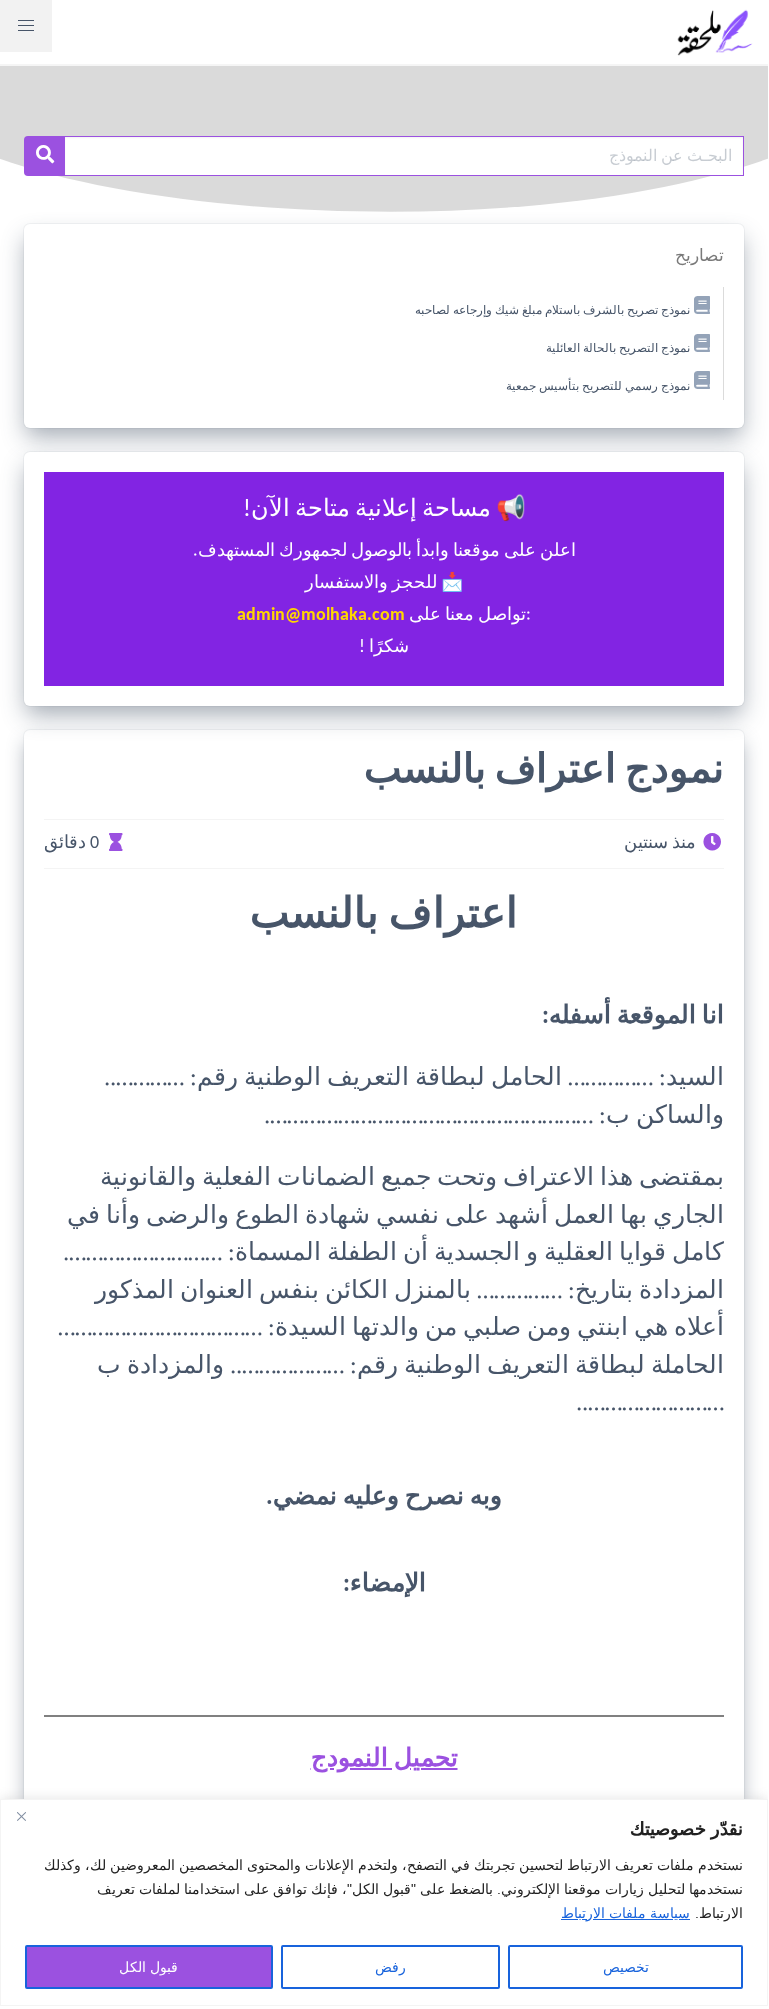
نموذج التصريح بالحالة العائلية (618, 349)
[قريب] (21, 1816)
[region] (384, 1902)
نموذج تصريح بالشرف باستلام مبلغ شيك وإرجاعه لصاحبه (552, 311)
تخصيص (626, 1967)
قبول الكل (148, 1967)
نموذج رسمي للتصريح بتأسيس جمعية (598, 386)
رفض (390, 1967)
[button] (26, 26)
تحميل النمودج (384, 1759)
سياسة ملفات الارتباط (625, 1913)
